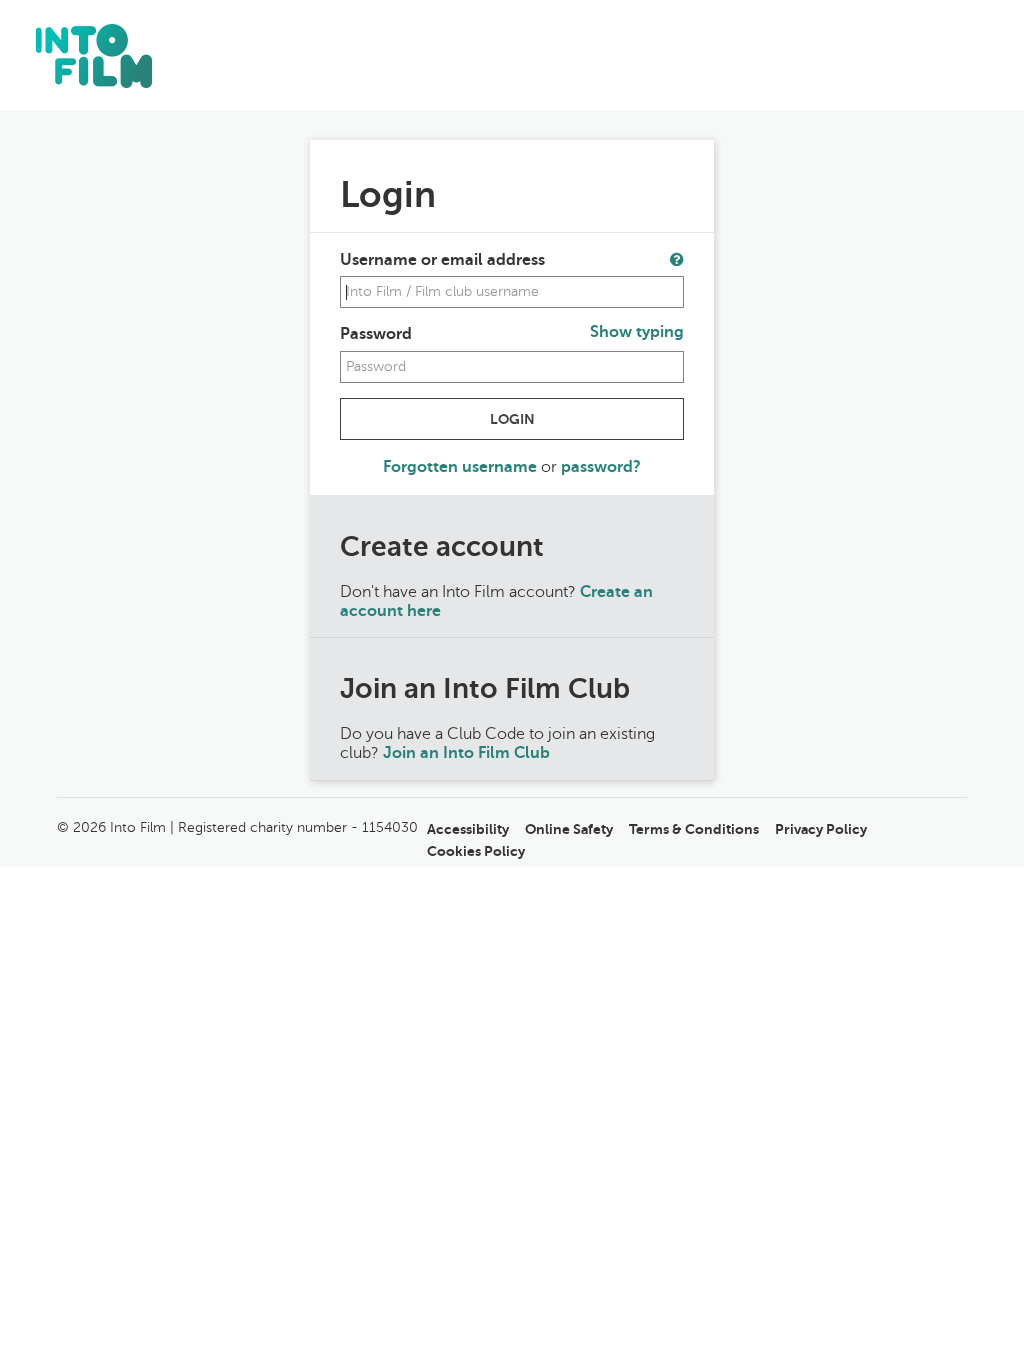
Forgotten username (462, 467)
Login (512, 419)
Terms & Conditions (694, 829)
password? (601, 467)
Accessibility (468, 829)
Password (376, 334)
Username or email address (442, 260)
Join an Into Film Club (466, 753)
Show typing (637, 332)
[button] (677, 258)
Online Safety (569, 829)
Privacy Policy (821, 829)
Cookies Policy (476, 851)
